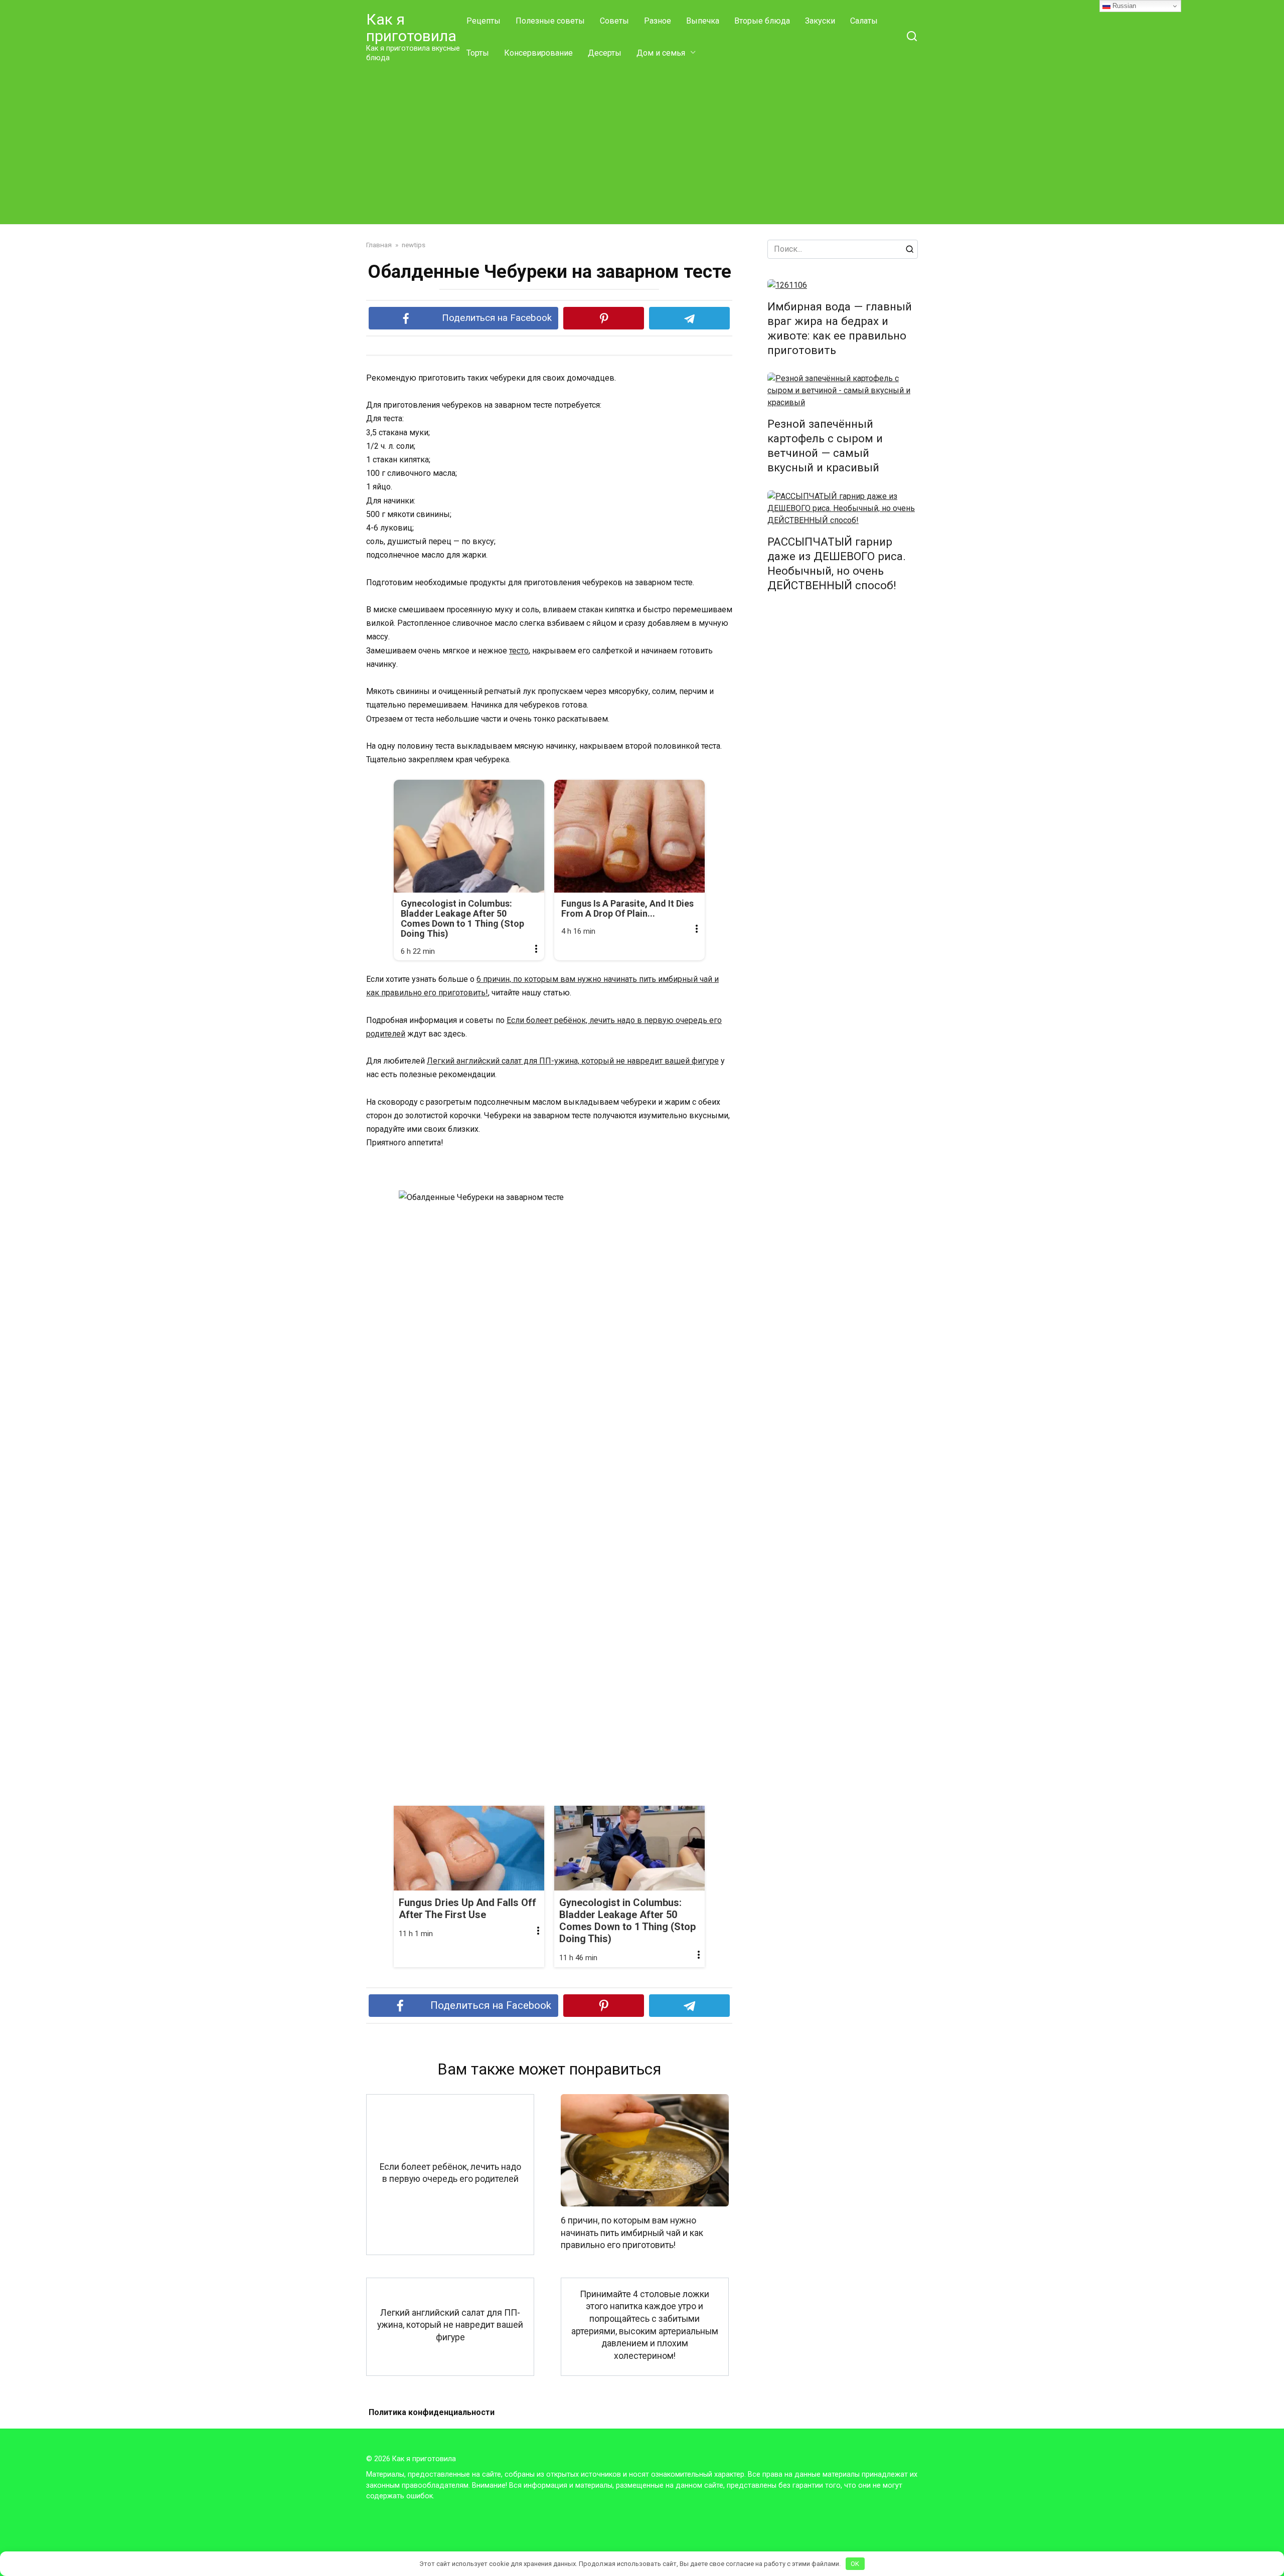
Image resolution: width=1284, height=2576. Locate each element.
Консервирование (538, 53)
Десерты (605, 53)
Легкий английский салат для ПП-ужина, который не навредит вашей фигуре (573, 1061)
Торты (478, 53)
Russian (1123, 6)
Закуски (820, 21)
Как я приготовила (411, 28)
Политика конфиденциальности (432, 2412)
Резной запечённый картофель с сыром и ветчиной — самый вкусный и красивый (825, 446)
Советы (614, 21)
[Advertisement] (642, 144)
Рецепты (484, 21)
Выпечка (703, 21)
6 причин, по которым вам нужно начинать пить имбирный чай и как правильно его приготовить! (632, 2233)
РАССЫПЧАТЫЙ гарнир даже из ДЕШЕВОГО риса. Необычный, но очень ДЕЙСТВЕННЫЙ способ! (837, 563)
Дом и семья (661, 53)
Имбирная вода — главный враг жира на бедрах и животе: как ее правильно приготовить (840, 328)
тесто (519, 651)
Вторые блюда (762, 21)
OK (855, 2564)
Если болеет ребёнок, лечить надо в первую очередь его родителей (450, 2173)
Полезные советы (550, 21)
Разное (658, 21)
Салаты (864, 21)
